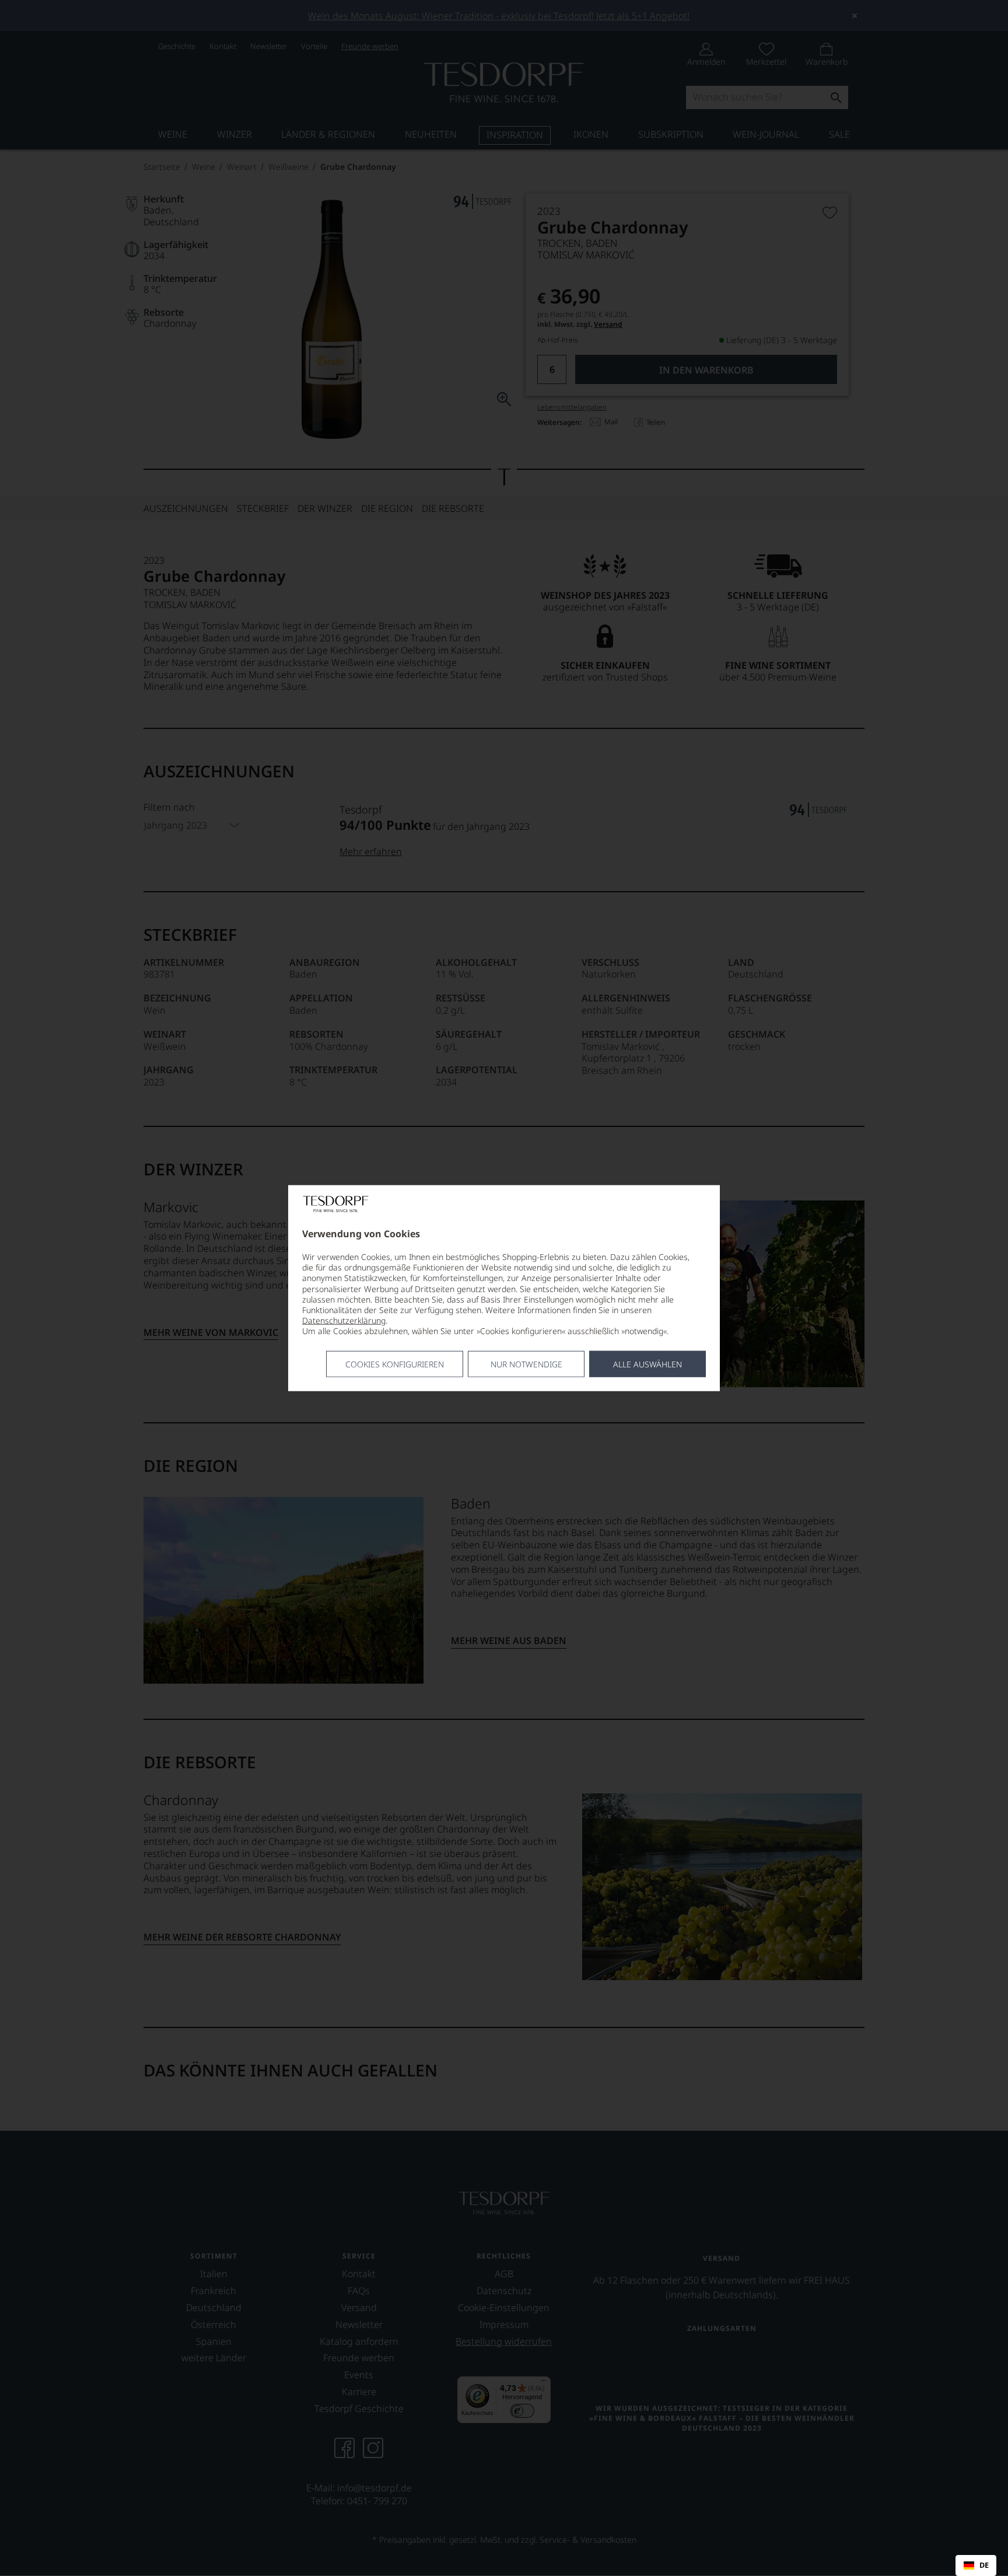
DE (984, 2565)
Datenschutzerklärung (344, 1320)
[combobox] (976, 2565)
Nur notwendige (526, 1364)
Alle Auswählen (647, 1364)
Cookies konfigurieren (395, 1364)
